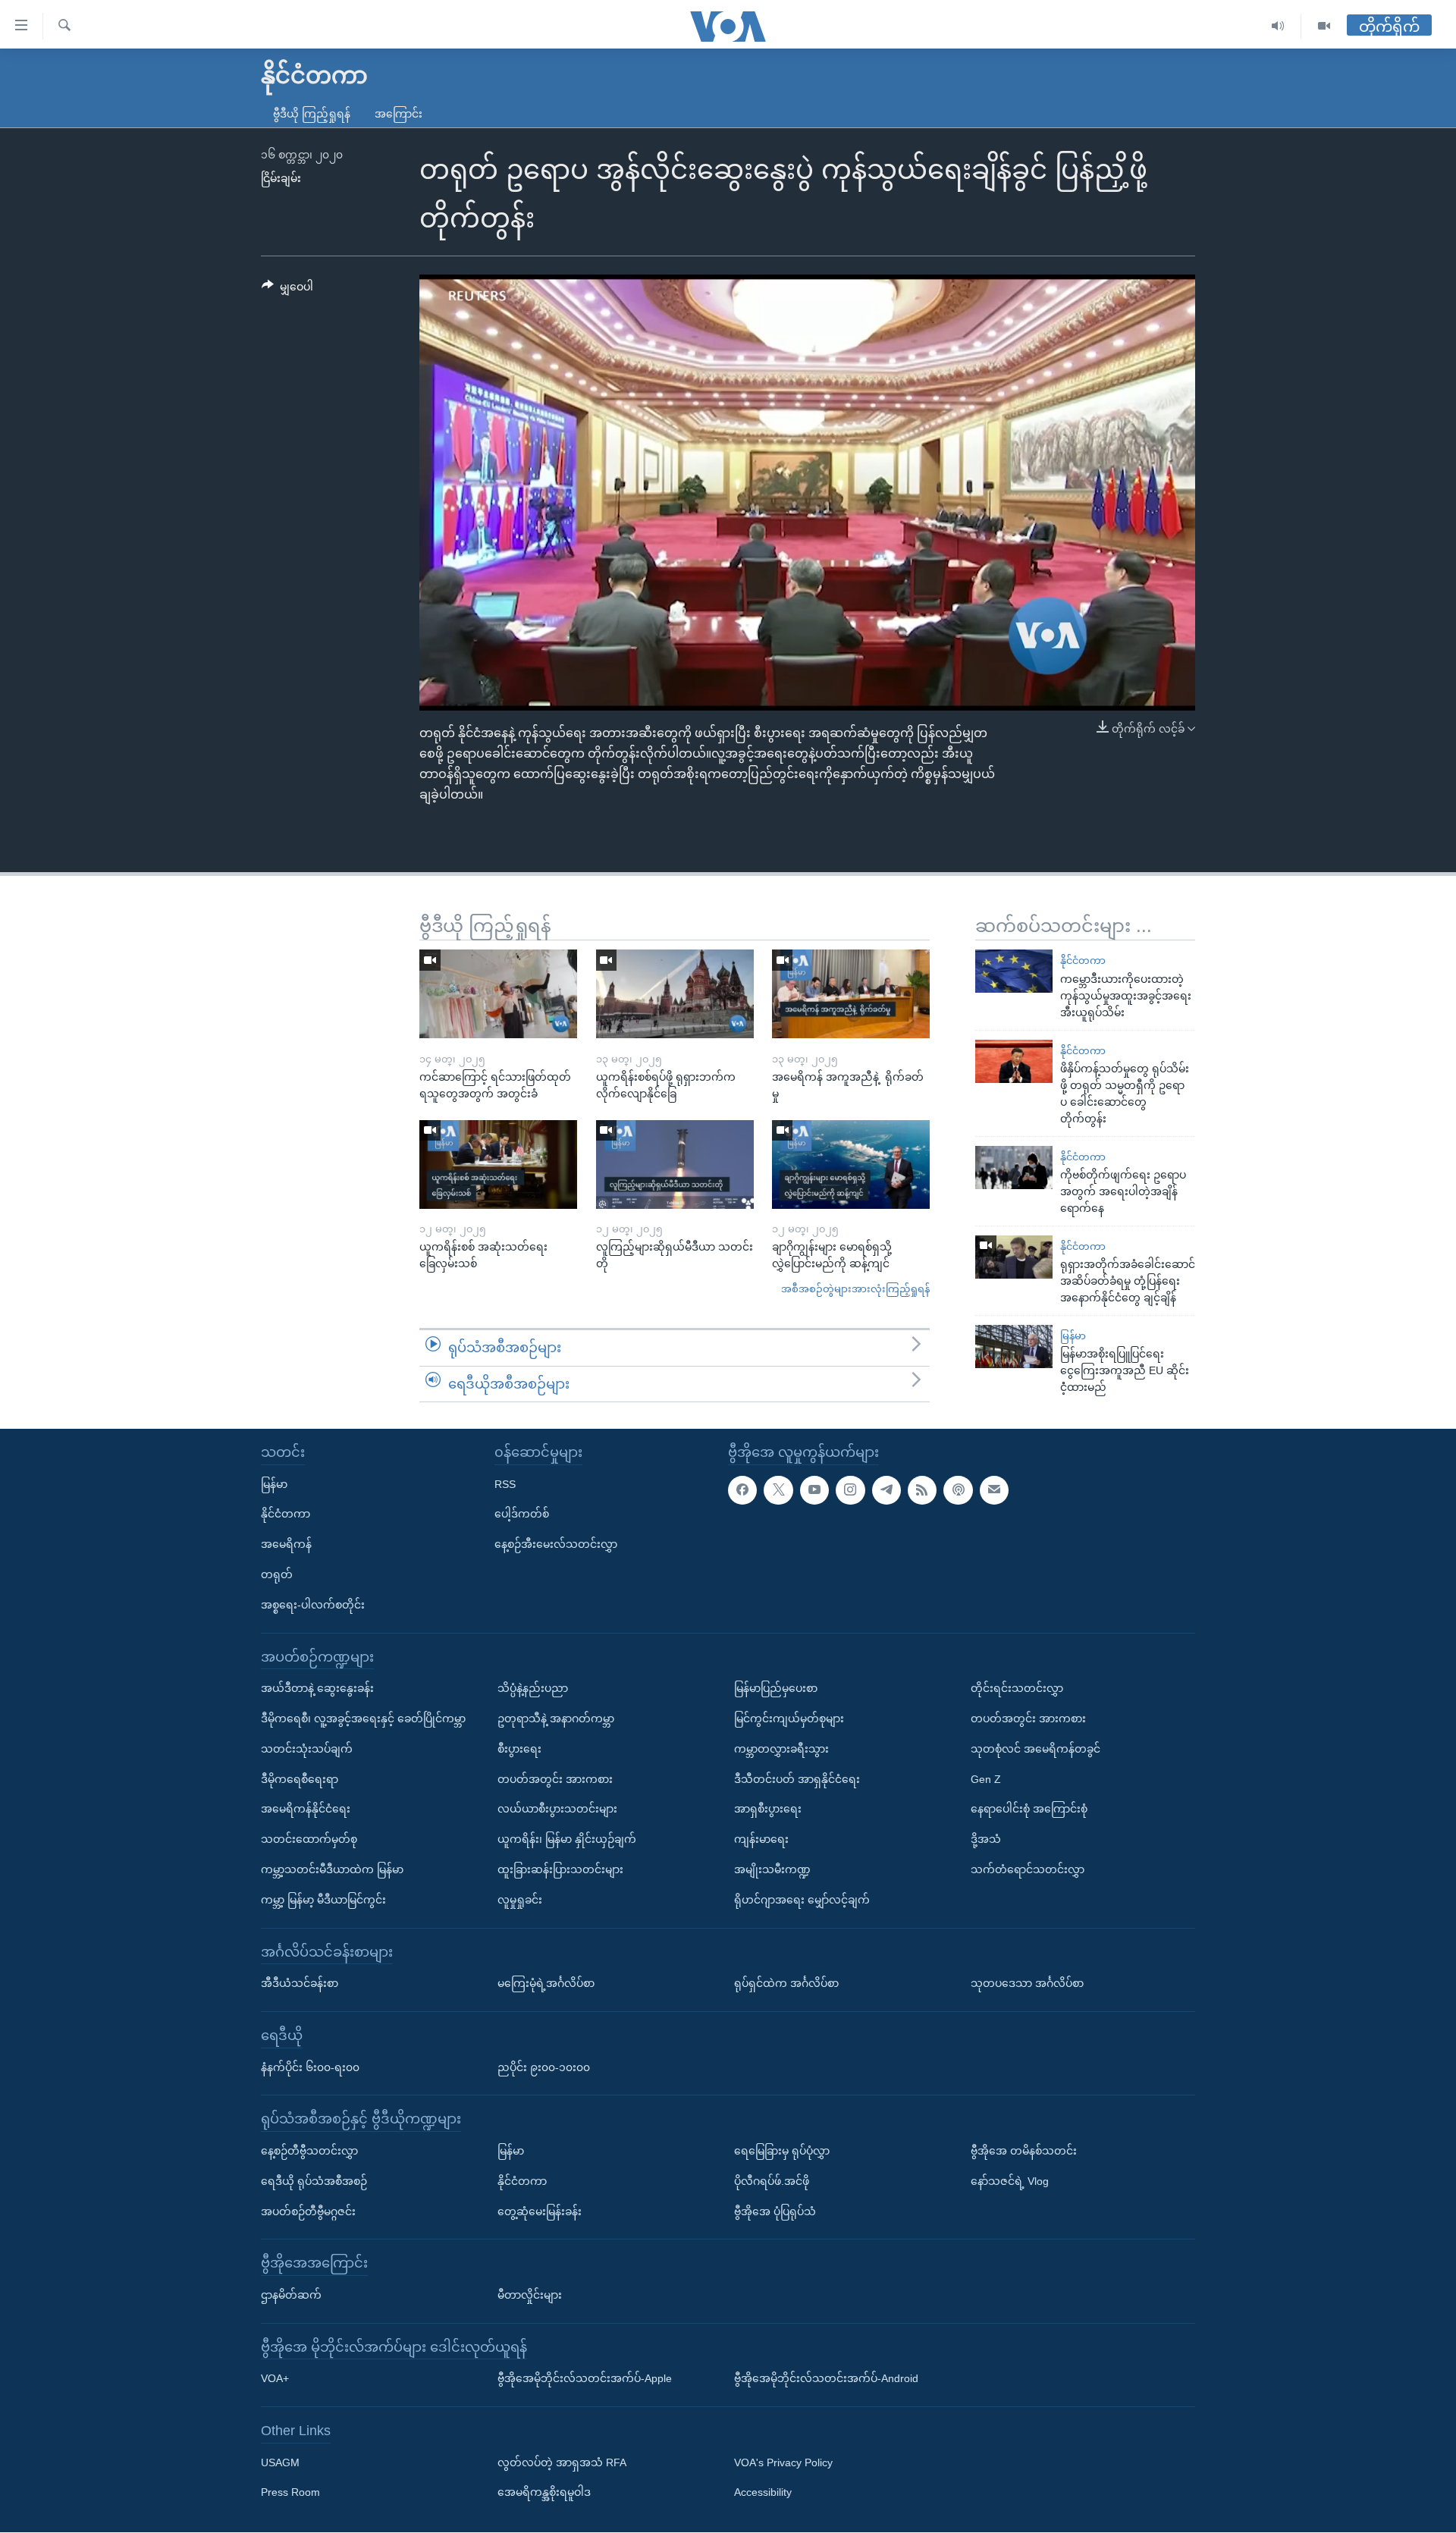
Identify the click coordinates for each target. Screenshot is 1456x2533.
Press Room (290, 2493)
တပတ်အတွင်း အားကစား (555, 1779)
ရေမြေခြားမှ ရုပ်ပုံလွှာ (782, 2151)
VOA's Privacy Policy (783, 2462)
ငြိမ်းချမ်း (281, 178)
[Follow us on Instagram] (850, 1490)
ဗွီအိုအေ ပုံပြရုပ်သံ (775, 2211)
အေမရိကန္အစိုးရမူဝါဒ (544, 2493)
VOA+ (275, 2379)
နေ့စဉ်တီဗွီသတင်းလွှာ (309, 2151)
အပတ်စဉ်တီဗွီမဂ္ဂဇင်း (308, 2211)
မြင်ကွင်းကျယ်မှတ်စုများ (789, 1718)
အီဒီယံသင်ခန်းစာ (300, 1984)
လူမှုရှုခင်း (520, 1900)
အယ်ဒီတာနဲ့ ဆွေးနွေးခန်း (317, 1689)
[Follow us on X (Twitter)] (778, 1490)
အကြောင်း (399, 114)
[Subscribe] (994, 1490)
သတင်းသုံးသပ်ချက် (307, 1749)
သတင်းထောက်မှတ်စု (309, 1840)
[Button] (287, 290)
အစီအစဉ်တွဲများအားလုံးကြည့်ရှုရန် (855, 1289)
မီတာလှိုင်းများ (530, 2295)
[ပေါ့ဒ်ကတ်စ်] (958, 1490)
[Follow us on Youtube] (814, 1490)
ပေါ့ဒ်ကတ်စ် (522, 1514)
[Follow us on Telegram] (886, 1490)
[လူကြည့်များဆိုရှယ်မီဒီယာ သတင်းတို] (675, 1164)
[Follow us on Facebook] (742, 1490)
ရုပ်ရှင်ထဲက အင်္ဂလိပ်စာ (786, 1984)
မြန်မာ (1073, 1336)
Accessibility (763, 2493)
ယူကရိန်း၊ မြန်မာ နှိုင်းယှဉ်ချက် (567, 1840)
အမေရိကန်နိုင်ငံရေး (306, 1810)
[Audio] (1278, 26)
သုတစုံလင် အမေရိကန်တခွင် (1036, 1749)
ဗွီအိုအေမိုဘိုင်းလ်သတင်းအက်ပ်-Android (826, 2379)
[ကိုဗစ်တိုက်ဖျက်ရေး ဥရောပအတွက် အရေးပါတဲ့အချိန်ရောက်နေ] (1014, 1168)
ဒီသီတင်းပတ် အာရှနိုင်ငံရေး (797, 1779)
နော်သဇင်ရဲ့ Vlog (1010, 2181)
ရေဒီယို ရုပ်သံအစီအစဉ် (314, 2181)
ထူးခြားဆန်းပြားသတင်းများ (560, 1869)
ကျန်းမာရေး (761, 1840)
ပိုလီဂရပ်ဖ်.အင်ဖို (772, 2181)
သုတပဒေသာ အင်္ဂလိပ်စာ (1027, 1984)
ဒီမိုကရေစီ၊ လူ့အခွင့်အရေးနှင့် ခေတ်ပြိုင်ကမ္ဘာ (363, 1718)
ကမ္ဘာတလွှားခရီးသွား (781, 1749)
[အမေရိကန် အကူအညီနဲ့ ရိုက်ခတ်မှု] (851, 994)
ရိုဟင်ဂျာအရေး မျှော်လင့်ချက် (802, 1900)
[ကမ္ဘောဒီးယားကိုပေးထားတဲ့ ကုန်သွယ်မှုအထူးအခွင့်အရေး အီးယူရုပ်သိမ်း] (1014, 971)
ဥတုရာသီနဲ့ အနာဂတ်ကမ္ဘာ (556, 1718)
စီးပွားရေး (519, 1749)
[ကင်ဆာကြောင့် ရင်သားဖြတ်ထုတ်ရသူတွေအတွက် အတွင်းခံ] (498, 994)
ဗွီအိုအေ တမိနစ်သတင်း (1024, 2151)
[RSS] (922, 1490)
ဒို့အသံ (986, 1840)
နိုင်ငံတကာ (1083, 960)
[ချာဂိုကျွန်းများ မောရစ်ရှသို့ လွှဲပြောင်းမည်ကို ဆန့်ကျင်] (851, 1164)
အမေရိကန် (286, 1545)
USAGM (280, 2462)
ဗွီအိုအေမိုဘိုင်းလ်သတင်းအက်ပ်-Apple (585, 2379)
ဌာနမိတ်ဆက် (291, 2295)
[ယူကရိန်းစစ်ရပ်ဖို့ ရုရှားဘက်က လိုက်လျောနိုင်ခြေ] (675, 994)
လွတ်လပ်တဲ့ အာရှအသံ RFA (562, 2462)
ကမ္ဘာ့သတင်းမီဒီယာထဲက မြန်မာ (332, 1869)
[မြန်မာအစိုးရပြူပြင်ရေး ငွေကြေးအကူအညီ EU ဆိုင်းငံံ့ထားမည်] (1014, 1347)
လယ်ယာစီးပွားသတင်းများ (557, 1810)
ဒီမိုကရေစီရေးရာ (300, 1779)
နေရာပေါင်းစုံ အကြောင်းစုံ (1029, 1810)
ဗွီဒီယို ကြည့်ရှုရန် (312, 114)
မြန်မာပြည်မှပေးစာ (776, 1689)
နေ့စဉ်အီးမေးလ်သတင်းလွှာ (556, 1545)
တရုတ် (277, 1574)
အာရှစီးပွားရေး (768, 1810)
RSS (505, 1484)
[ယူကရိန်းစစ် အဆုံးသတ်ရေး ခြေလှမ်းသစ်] (498, 1164)
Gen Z (986, 1779)
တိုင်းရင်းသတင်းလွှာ (1017, 1689)
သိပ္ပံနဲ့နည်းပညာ (533, 1689)
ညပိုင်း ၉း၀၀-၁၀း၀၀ (544, 2067)
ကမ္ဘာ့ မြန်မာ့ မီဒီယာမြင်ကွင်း (323, 1900)
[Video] (1324, 26)
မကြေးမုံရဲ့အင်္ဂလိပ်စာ (546, 1984)
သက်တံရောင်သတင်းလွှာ (1028, 1869)
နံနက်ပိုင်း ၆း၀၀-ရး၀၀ (310, 2067)
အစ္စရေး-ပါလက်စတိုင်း (313, 1605)
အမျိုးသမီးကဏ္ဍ (772, 1869)
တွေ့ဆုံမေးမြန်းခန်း (540, 2211)
